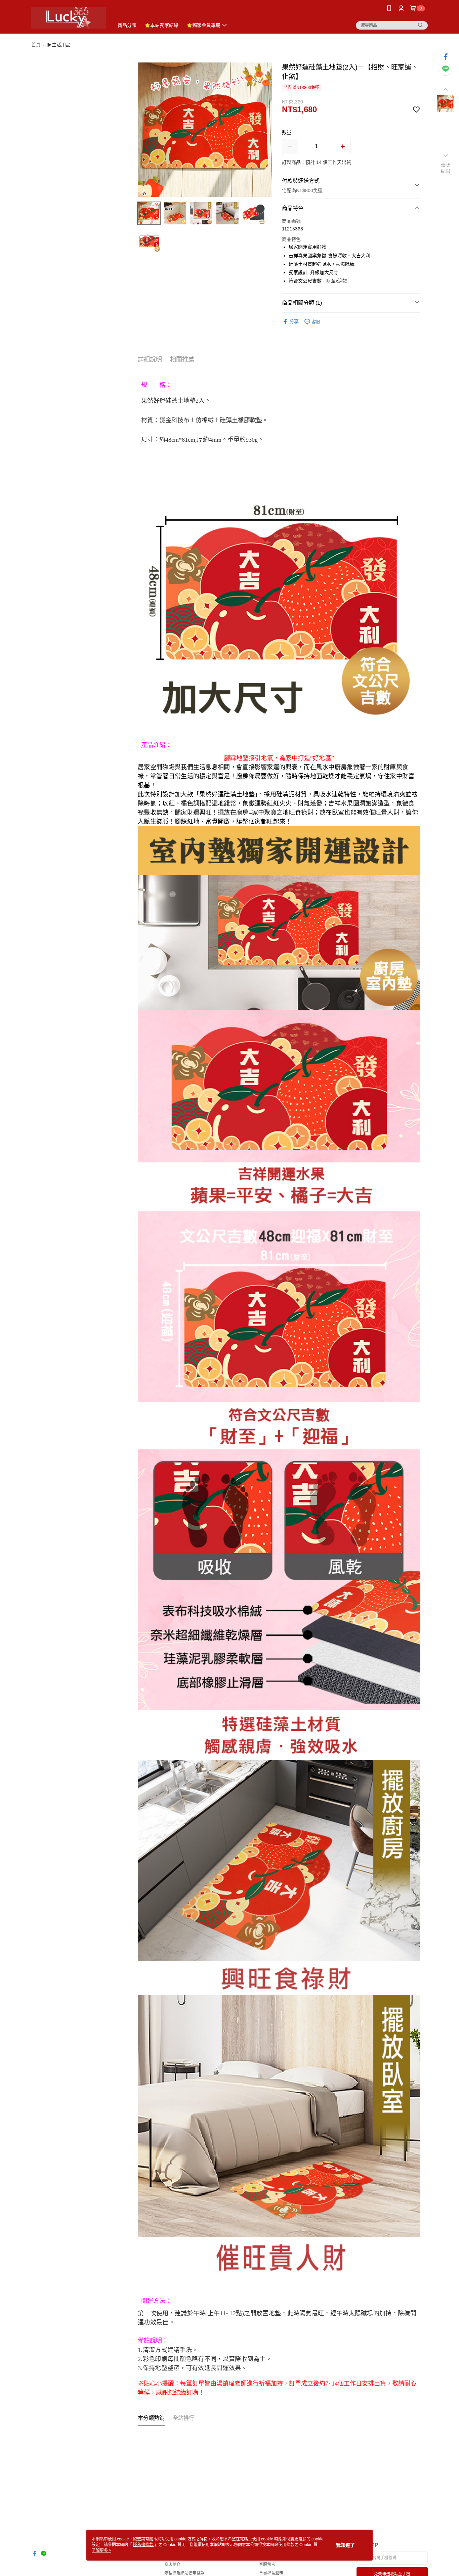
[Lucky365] (69, 18)
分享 (294, 321)
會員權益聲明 (271, 2573)
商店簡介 (172, 2565)
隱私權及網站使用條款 (184, 2573)
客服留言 (267, 2565)
